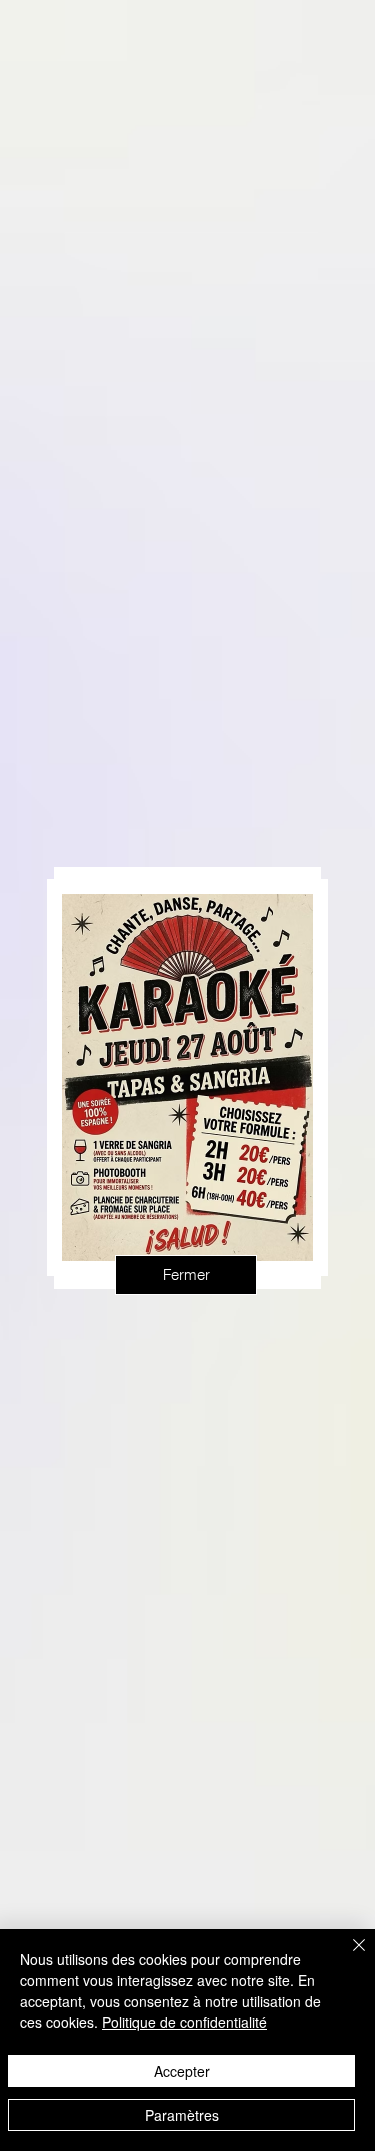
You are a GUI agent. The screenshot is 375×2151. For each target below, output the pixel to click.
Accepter (182, 2071)
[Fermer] (347, 1957)
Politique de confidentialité (184, 2022)
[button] (186, 1275)
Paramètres (182, 2115)
